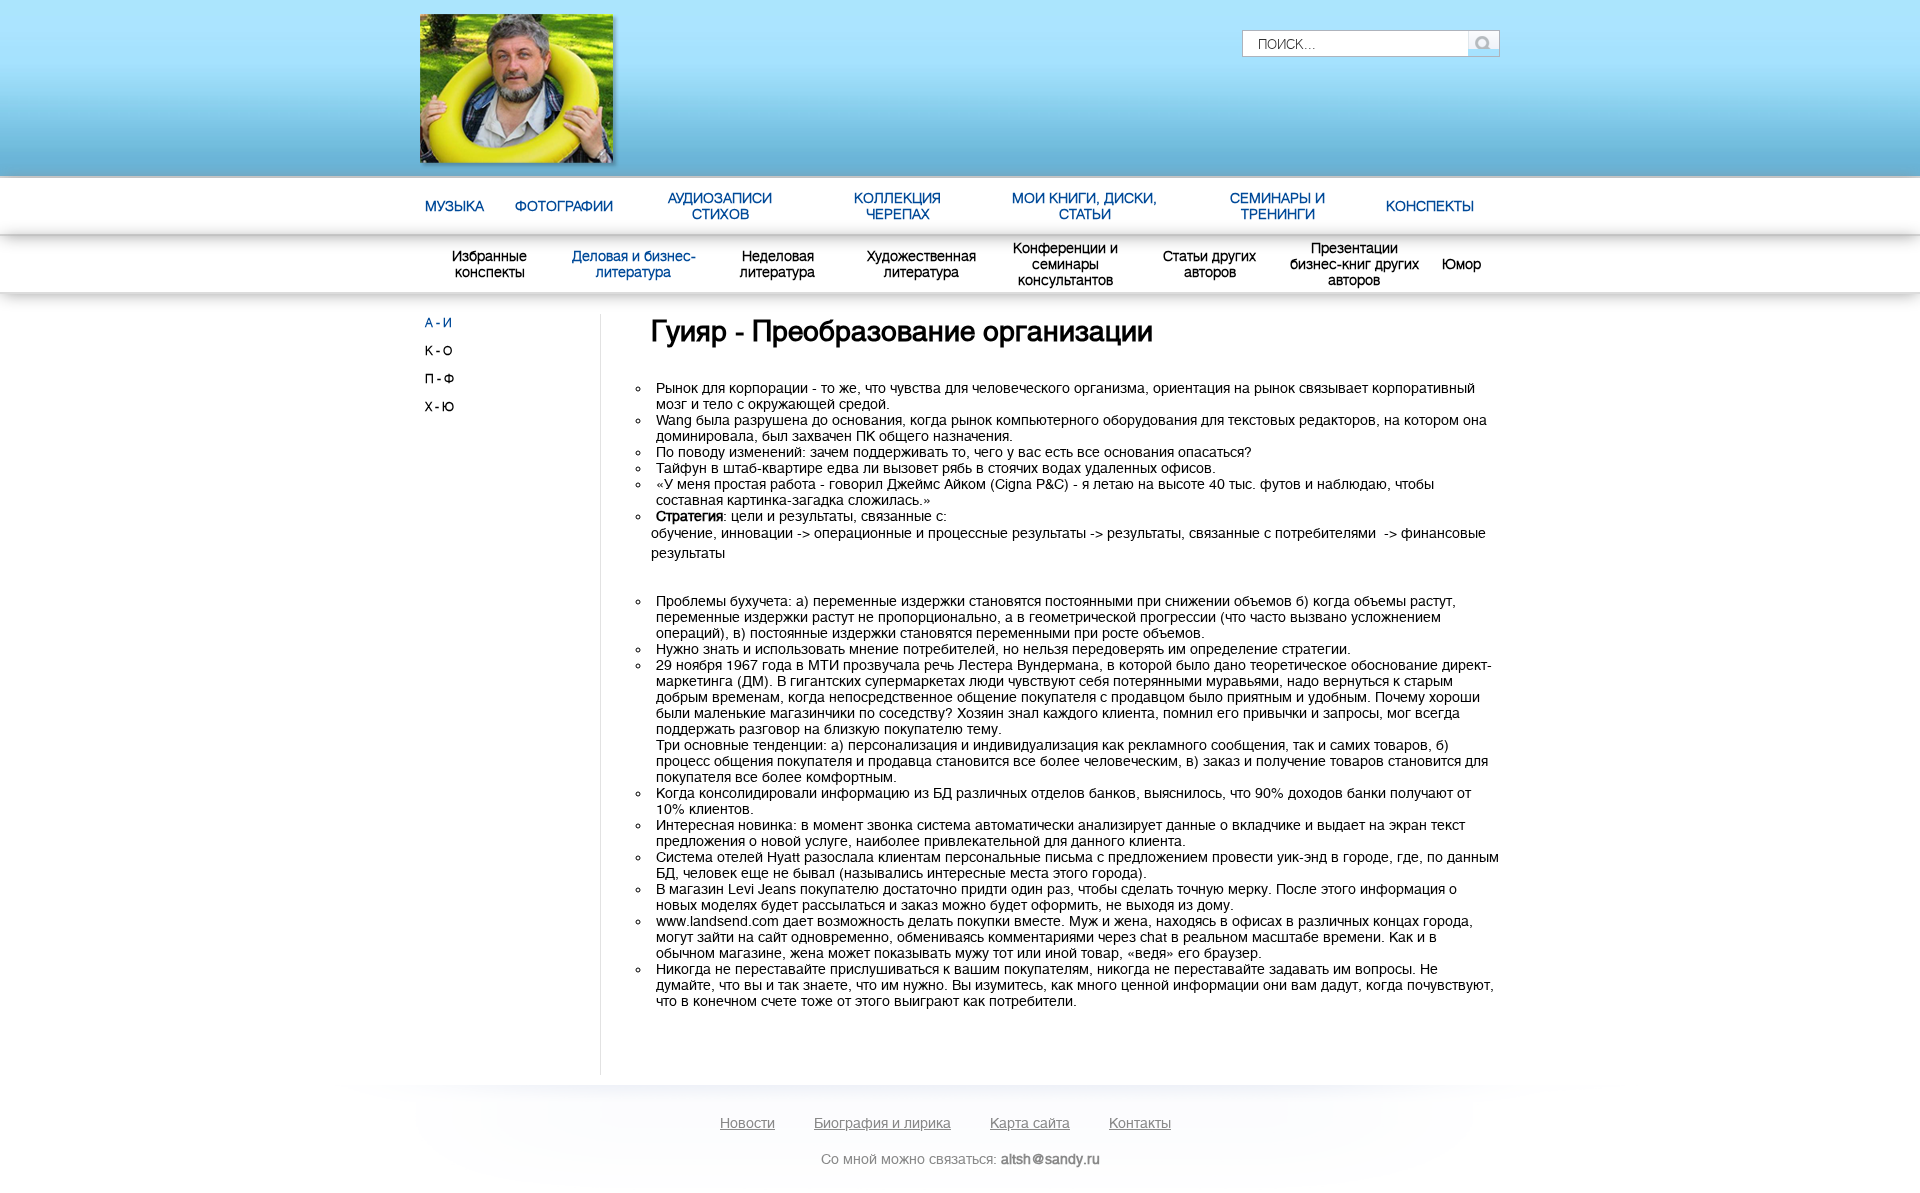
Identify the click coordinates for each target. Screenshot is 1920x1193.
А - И (438, 323)
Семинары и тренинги (1277, 206)
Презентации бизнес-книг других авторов (1354, 264)
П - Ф (439, 379)
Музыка (454, 206)
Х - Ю (439, 407)
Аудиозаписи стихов (720, 206)
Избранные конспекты (489, 264)
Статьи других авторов (1209, 264)
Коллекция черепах (897, 206)
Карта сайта (1030, 1123)
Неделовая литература (777, 264)
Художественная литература (921, 264)
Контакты (1140, 1123)
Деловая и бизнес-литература (634, 264)
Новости (747, 1123)
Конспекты (1430, 206)
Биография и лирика (882, 1123)
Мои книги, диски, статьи (1084, 206)
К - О (438, 351)
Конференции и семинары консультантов (1065, 264)
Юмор (1461, 264)
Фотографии (564, 206)
